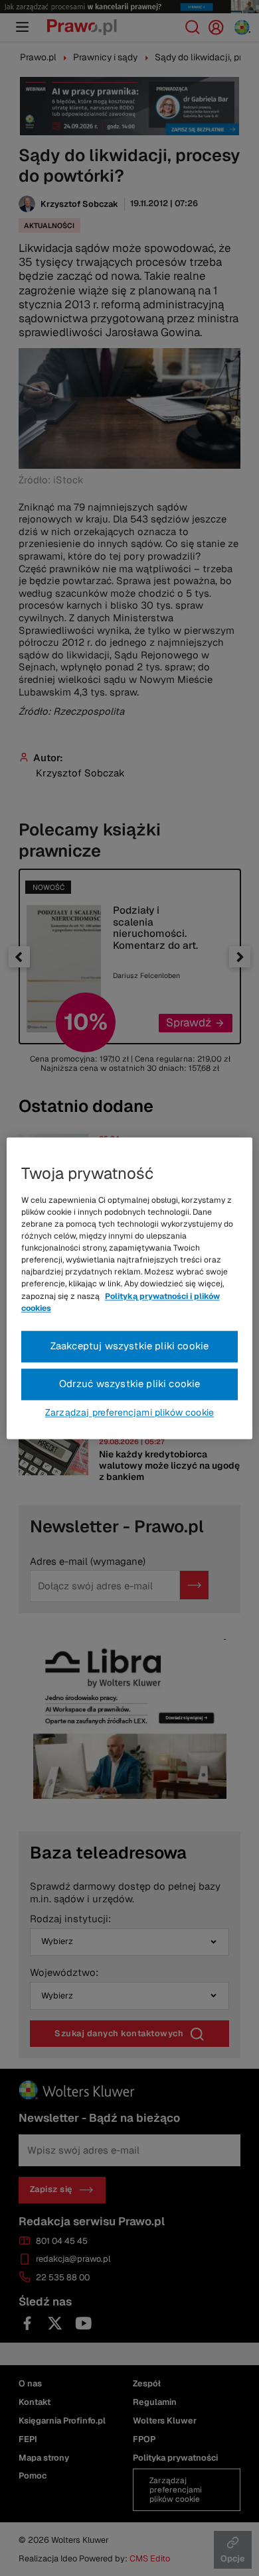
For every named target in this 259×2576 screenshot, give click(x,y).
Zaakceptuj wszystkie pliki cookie (130, 1346)
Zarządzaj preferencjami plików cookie (129, 1412)
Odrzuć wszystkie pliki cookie (130, 1383)
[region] (130, 1288)
